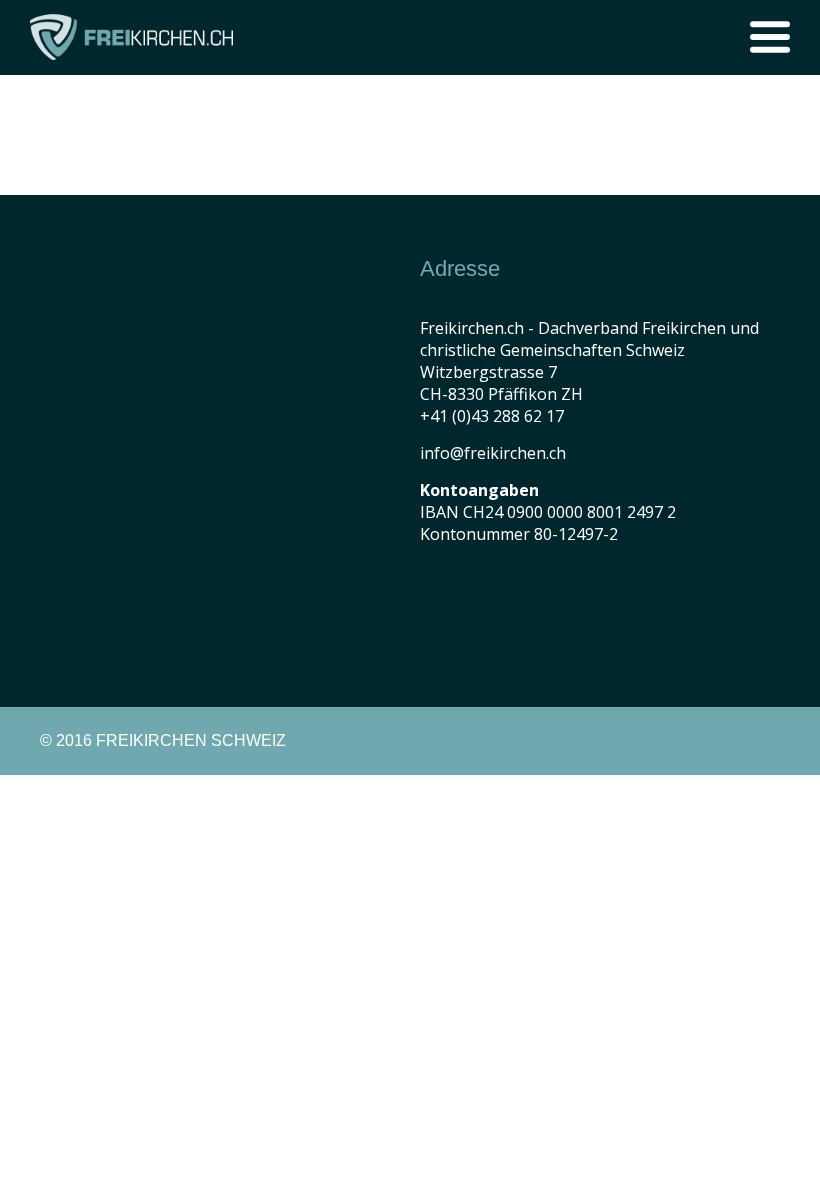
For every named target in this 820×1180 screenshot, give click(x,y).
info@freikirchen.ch (493, 453)
